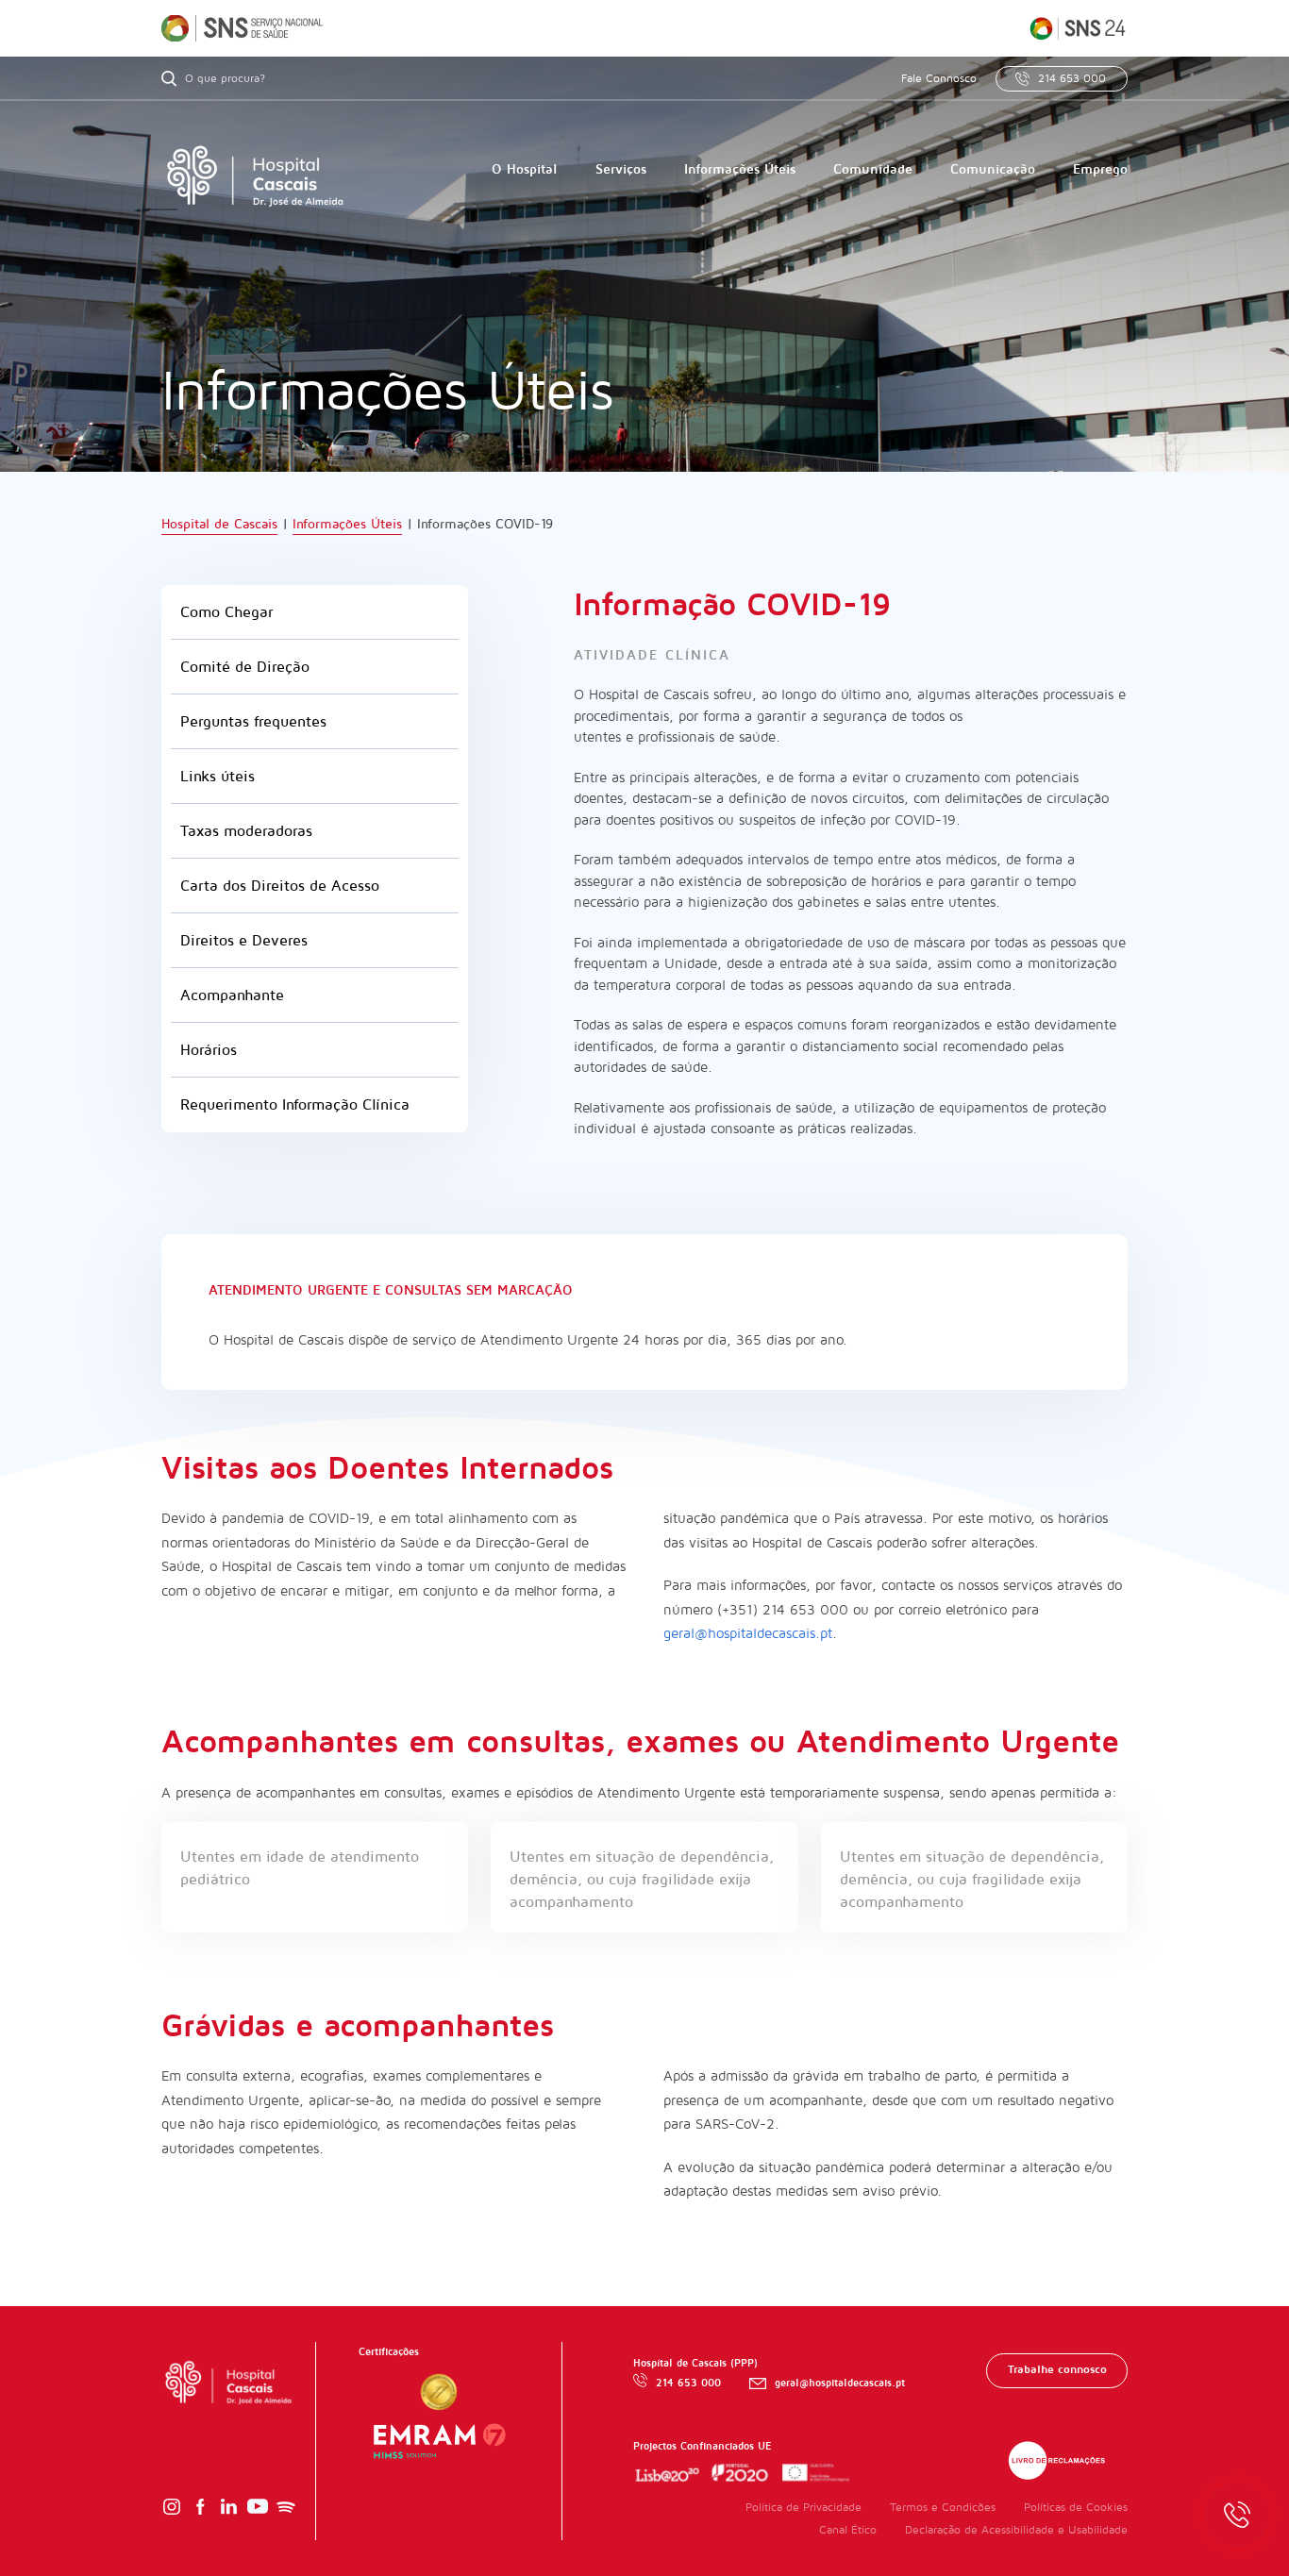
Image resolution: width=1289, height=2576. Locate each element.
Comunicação (993, 169)
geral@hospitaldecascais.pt (748, 1633)
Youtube (258, 2507)
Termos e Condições (943, 2508)
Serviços (621, 169)
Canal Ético (848, 2530)
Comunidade (873, 169)
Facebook (200, 2507)
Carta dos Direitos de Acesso (280, 886)
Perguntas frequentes (253, 722)
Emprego (1100, 169)
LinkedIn (228, 2507)
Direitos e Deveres (244, 941)
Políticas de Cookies (1076, 2508)
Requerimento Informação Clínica (295, 1105)
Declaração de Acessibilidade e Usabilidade (1016, 2530)
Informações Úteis (740, 169)
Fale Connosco (939, 79)
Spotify (286, 2507)
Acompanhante (232, 995)
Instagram (172, 2507)
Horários (209, 1050)
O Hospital (525, 169)
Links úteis (218, 777)
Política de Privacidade (804, 2508)
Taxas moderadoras (246, 831)
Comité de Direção (245, 667)
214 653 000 (1072, 79)
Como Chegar (226, 612)
